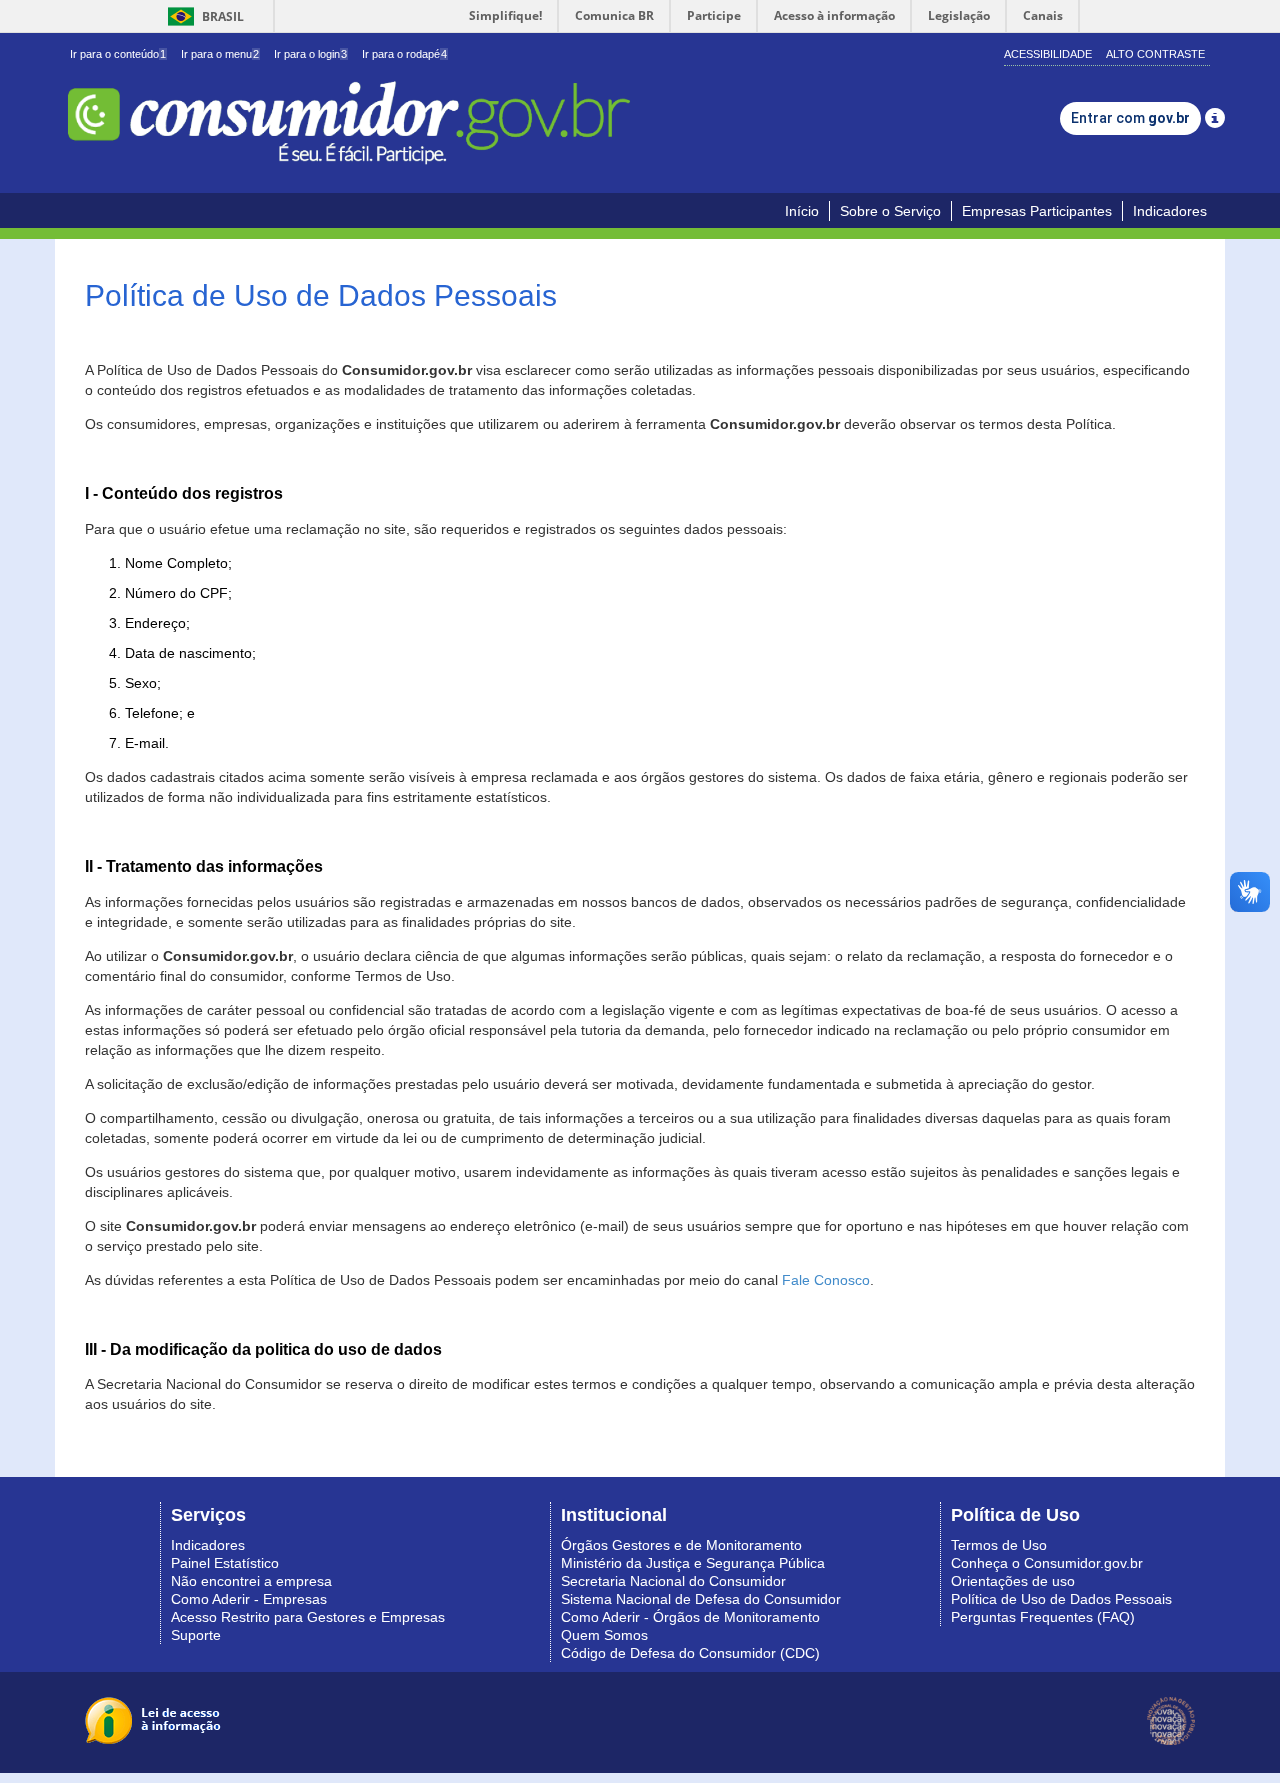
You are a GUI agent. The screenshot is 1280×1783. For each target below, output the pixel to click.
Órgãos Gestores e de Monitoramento (681, 1545)
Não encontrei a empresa (251, 1581)
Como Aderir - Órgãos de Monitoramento (690, 1617)
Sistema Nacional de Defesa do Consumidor (701, 1599)
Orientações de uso (1013, 1581)
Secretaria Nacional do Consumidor (673, 1581)
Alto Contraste (1155, 54)
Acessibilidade (1048, 54)
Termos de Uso (999, 1545)
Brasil (202, 16)
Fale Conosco (826, 1280)
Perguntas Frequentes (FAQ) (1043, 1617)
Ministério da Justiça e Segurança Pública (693, 1563)
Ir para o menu (220, 54)
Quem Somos (604, 1635)
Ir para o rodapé (404, 54)
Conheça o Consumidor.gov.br (1047, 1563)
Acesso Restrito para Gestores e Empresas (308, 1617)
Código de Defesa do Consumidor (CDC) (690, 1653)
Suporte (196, 1635)
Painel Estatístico (225, 1563)
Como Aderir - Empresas (249, 1599)
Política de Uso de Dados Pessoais (1061, 1599)
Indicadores (1170, 211)
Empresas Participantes (1037, 211)
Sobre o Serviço (890, 211)
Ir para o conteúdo (118, 54)
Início (802, 211)
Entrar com (1130, 118)
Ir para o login (310, 54)
